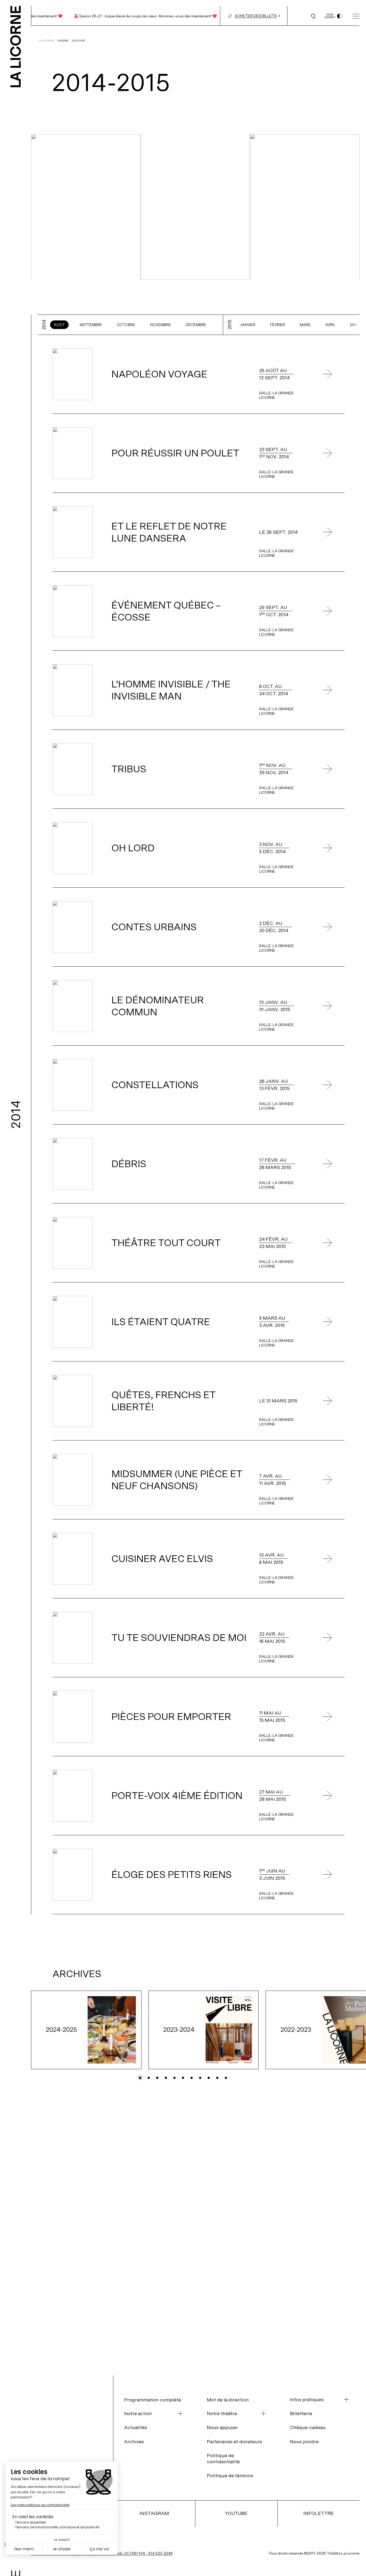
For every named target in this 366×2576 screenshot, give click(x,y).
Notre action (138, 2414)
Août (59, 325)
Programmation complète (153, 2400)
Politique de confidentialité (223, 2458)
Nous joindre (304, 2441)
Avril (330, 325)
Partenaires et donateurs (234, 2441)
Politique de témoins (230, 2475)
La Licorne (46, 41)
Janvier (247, 325)
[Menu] (356, 16)
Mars (305, 325)
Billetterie (301, 2413)
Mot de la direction (228, 2400)
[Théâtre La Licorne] (16, 43)
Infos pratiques (307, 2400)
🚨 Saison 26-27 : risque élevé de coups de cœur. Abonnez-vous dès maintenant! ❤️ (127, 16)
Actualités (136, 2427)
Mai (354, 325)
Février (278, 325)
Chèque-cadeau (308, 2427)
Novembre (160, 325)
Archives (134, 2441)
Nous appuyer (222, 2427)
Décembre (196, 325)
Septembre (91, 325)
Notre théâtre (222, 2414)
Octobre (126, 325)
